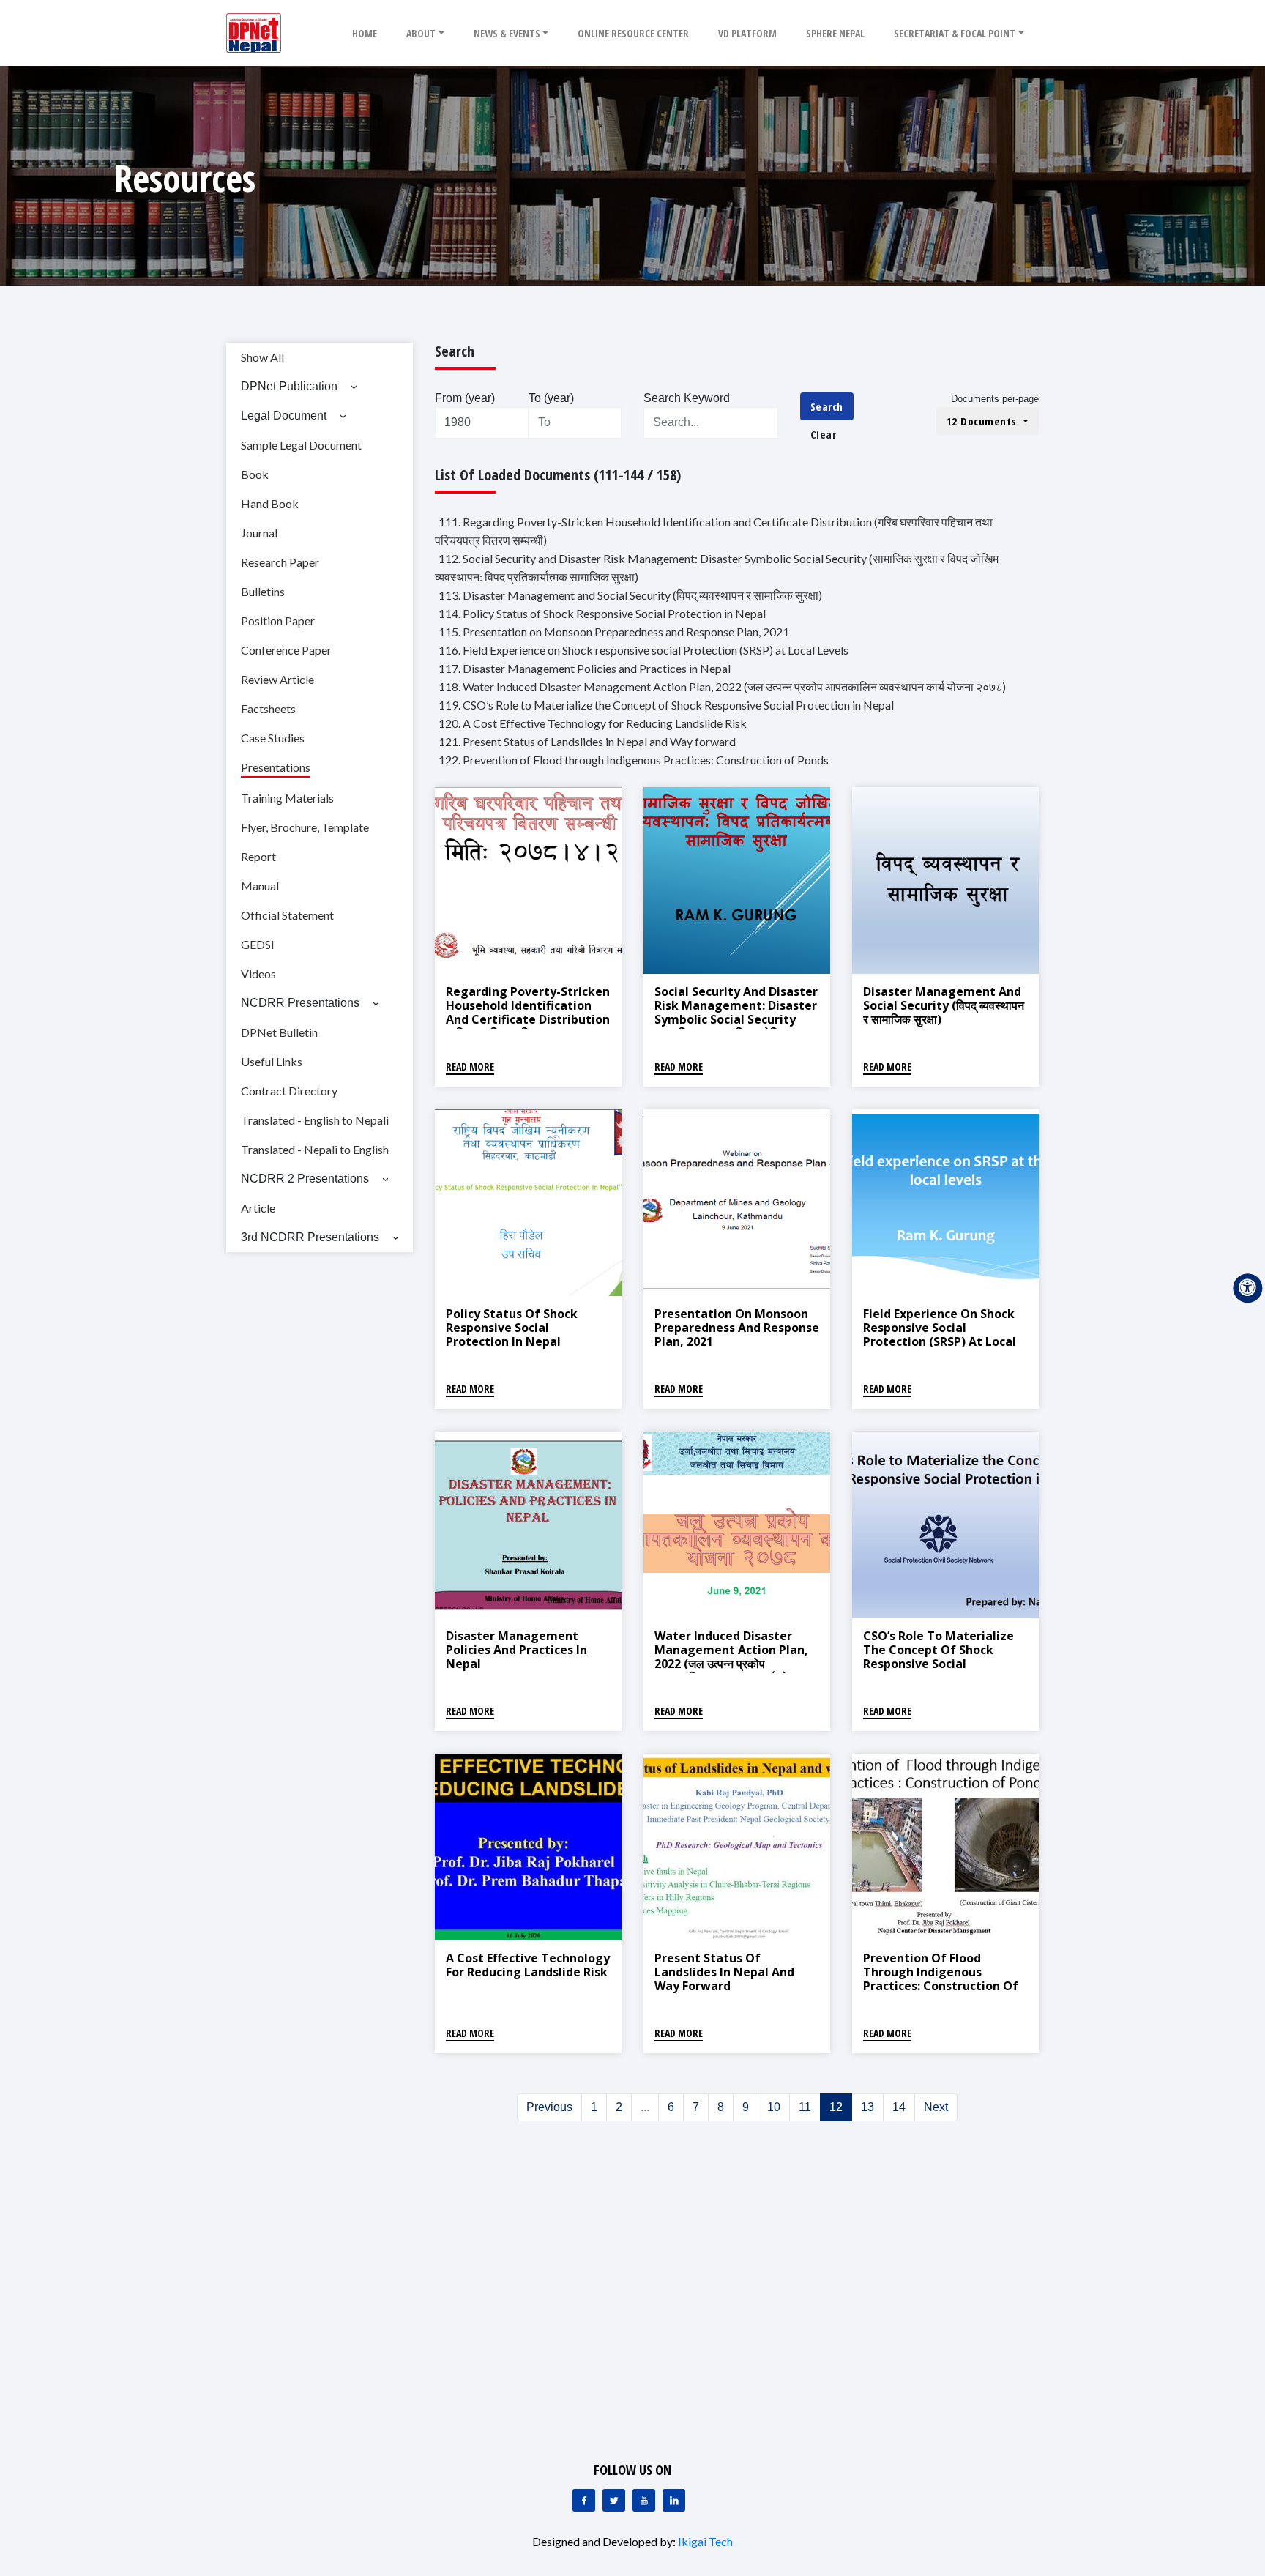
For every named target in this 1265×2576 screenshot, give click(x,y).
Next (936, 2107)
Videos (258, 974)
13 (867, 2107)
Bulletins (263, 591)
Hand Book (270, 503)
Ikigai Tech (705, 2541)
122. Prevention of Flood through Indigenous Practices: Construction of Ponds (634, 760)
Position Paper (278, 621)
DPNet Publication (289, 386)
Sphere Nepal (835, 33)
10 (774, 2107)
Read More (470, 1066)
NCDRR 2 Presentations (305, 1179)
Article (258, 1208)
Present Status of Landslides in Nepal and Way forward (724, 1972)
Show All (262, 357)
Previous (549, 2107)
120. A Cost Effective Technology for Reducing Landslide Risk (593, 723)
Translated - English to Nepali (315, 1120)
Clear (824, 434)
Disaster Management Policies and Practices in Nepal (516, 1650)
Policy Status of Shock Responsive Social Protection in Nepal (512, 1328)
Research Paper (280, 562)
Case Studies (273, 738)
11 (805, 2107)
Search (827, 406)
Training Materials (287, 798)
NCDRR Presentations (300, 1003)
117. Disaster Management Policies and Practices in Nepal (585, 668)
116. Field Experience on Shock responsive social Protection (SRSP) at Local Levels (643, 650)
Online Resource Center (633, 33)
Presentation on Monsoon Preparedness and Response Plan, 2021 (737, 1328)
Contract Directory (289, 1091)
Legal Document (284, 416)
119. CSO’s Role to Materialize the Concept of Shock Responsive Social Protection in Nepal (666, 705)
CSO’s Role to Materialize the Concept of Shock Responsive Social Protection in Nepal (939, 1657)
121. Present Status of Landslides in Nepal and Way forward (587, 741)
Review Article (277, 679)
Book (255, 474)
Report (258, 856)
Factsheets (268, 708)
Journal (259, 533)
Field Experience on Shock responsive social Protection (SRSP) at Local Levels (940, 1335)
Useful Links (272, 1061)
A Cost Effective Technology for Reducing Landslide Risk (528, 1965)
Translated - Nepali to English (315, 1149)
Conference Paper (286, 650)
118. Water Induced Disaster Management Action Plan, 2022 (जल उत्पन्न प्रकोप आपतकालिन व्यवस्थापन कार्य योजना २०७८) (722, 686)
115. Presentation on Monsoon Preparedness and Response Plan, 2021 (614, 632)
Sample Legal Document (301, 445)
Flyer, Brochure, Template (305, 827)
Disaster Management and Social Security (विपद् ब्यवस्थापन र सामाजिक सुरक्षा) (944, 1005)
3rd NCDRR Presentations (310, 1237)
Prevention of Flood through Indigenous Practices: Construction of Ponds (941, 1979)
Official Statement (287, 915)
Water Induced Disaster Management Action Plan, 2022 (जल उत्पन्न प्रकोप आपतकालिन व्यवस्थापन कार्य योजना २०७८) (731, 1664)
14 (899, 2107)
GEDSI (258, 944)
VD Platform (747, 33)
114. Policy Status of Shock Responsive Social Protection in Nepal (602, 613)
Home (365, 33)
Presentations (276, 767)
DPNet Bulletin (279, 1032)
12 (836, 2107)
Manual (260, 886)
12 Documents (984, 421)
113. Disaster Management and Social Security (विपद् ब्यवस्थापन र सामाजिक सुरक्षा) (630, 595)
